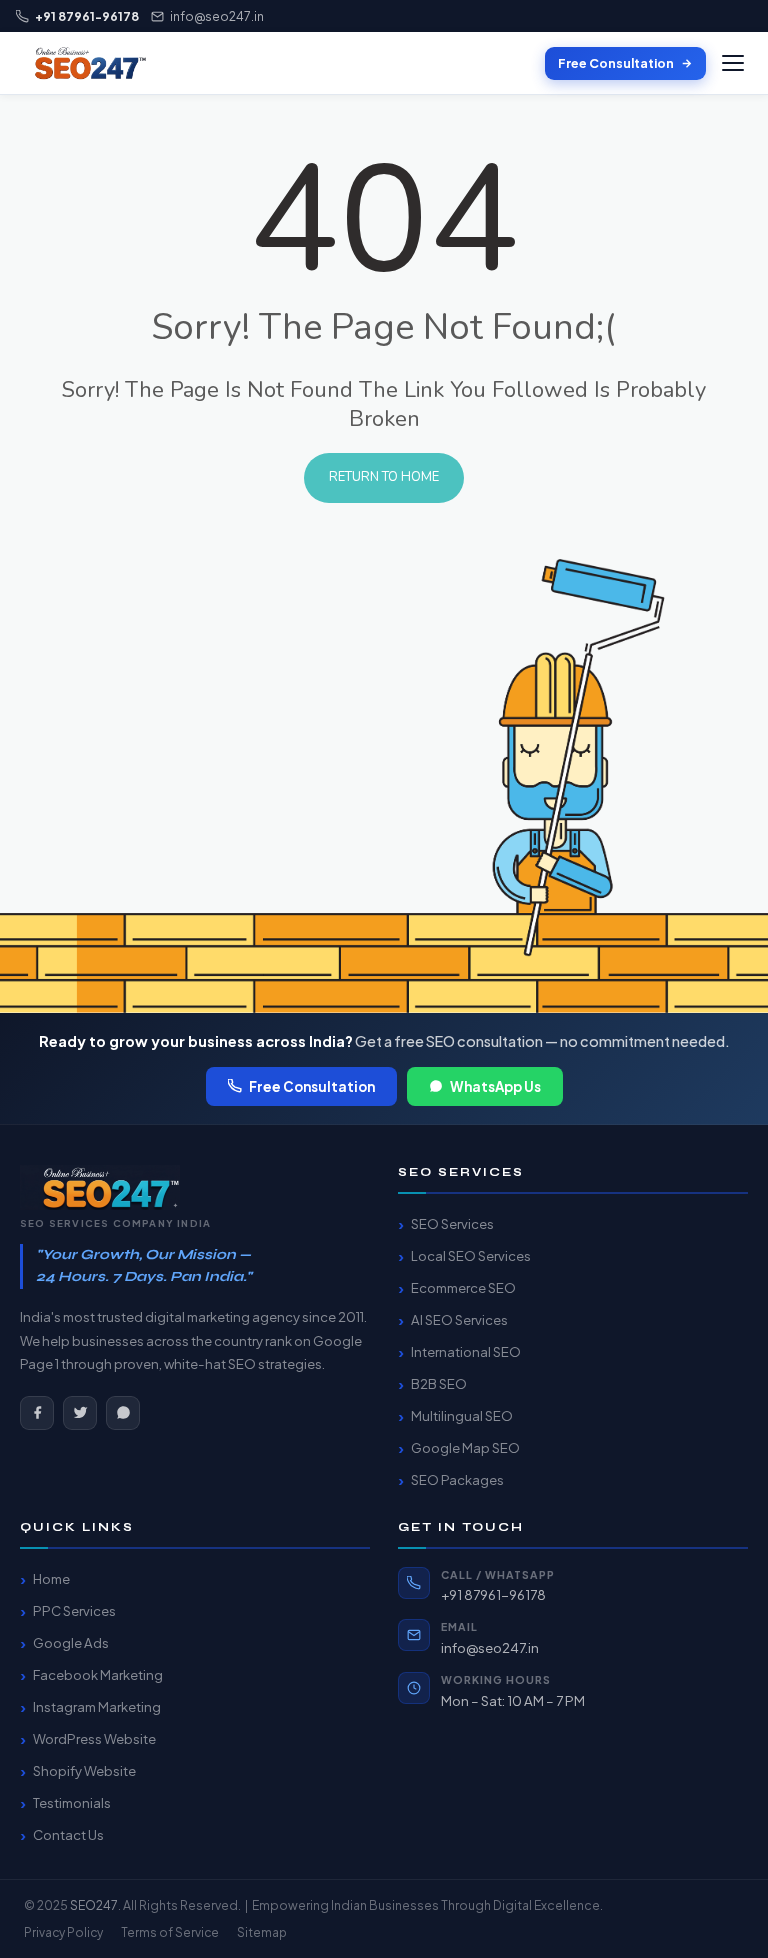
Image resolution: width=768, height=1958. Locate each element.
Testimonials (72, 1802)
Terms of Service (170, 1932)
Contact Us (68, 1834)
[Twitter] (80, 1413)
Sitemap (262, 1932)
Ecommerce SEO (463, 1287)
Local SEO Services (471, 1255)
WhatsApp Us (495, 1086)
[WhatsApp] (123, 1413)
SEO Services (452, 1223)
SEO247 (94, 1905)
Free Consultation (616, 63)
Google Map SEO (465, 1447)
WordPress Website (94, 1738)
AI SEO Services (459, 1319)
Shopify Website (84, 1770)
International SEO (466, 1351)
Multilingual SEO (462, 1415)
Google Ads (71, 1642)
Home (51, 1578)
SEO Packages (457, 1479)
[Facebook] (37, 1413)
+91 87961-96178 (493, 1594)
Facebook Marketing (98, 1674)
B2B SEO (439, 1383)
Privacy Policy (63, 1932)
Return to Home (384, 477)
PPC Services (74, 1610)
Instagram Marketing (97, 1706)
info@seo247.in (217, 16)
